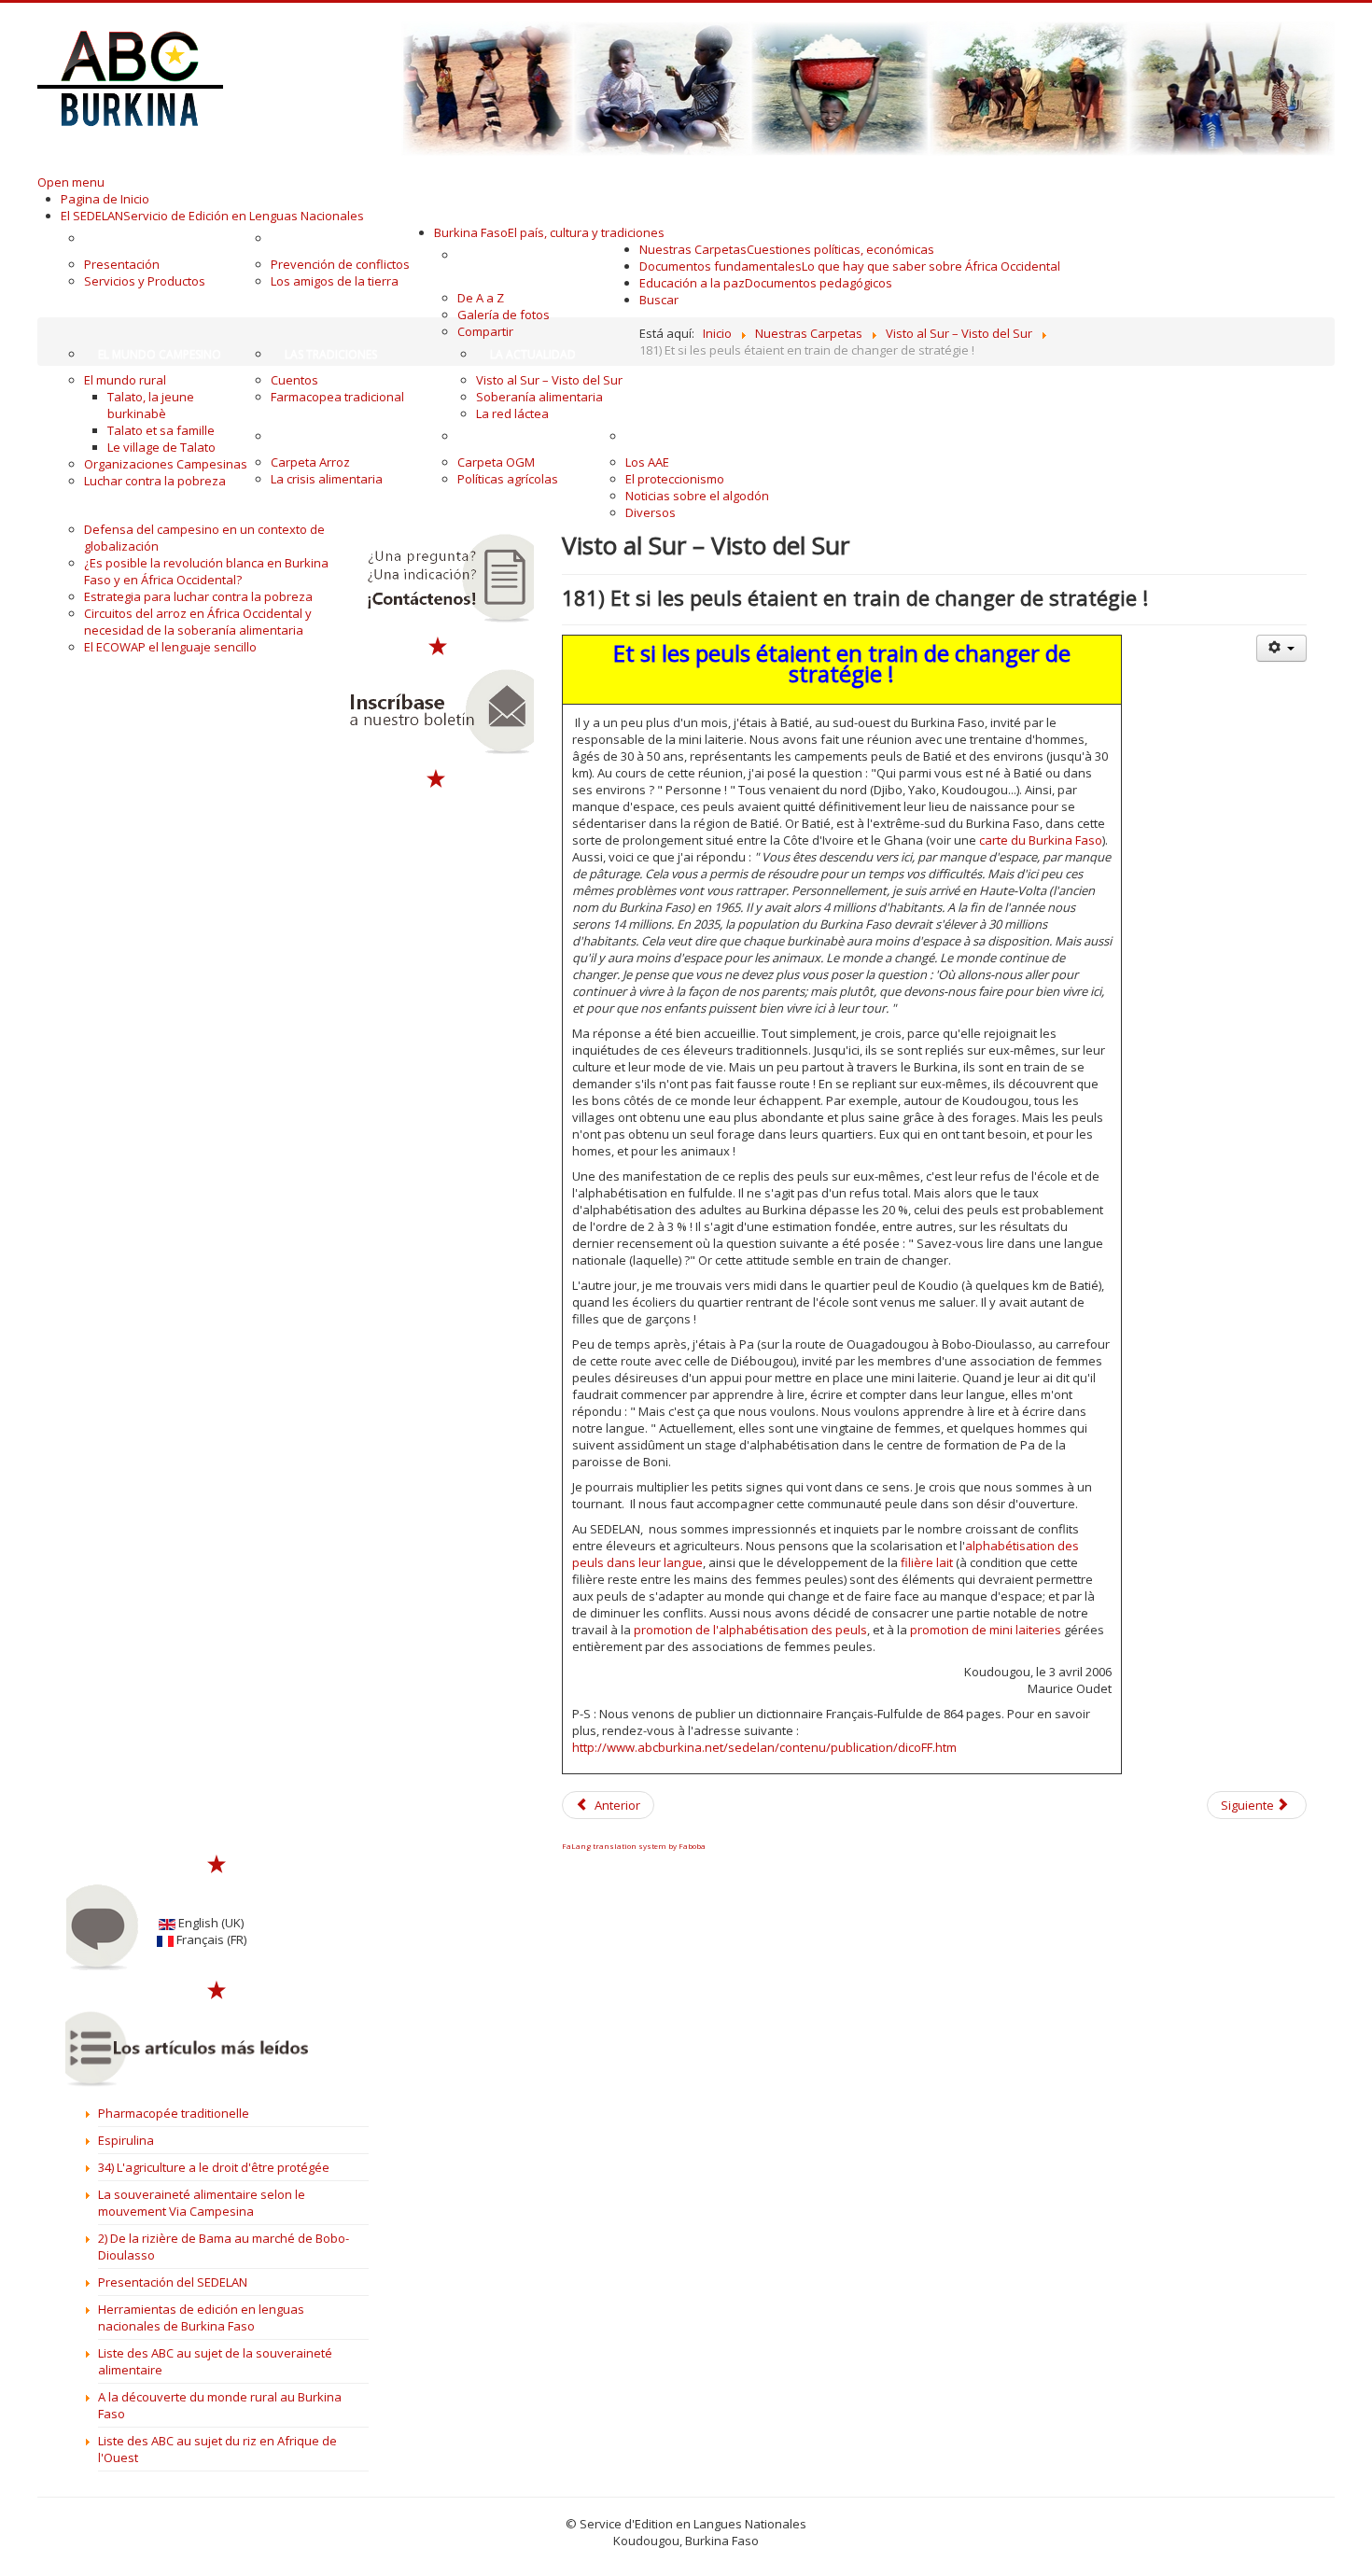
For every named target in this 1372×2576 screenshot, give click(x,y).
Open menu (71, 182)
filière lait (925, 1562)
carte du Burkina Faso (1039, 840)
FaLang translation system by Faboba (634, 1846)
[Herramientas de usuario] (1281, 648)
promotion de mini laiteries (986, 1630)
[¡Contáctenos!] (437, 579)
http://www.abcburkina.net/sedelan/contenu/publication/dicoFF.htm (764, 1747)
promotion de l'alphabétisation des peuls (750, 1630)
